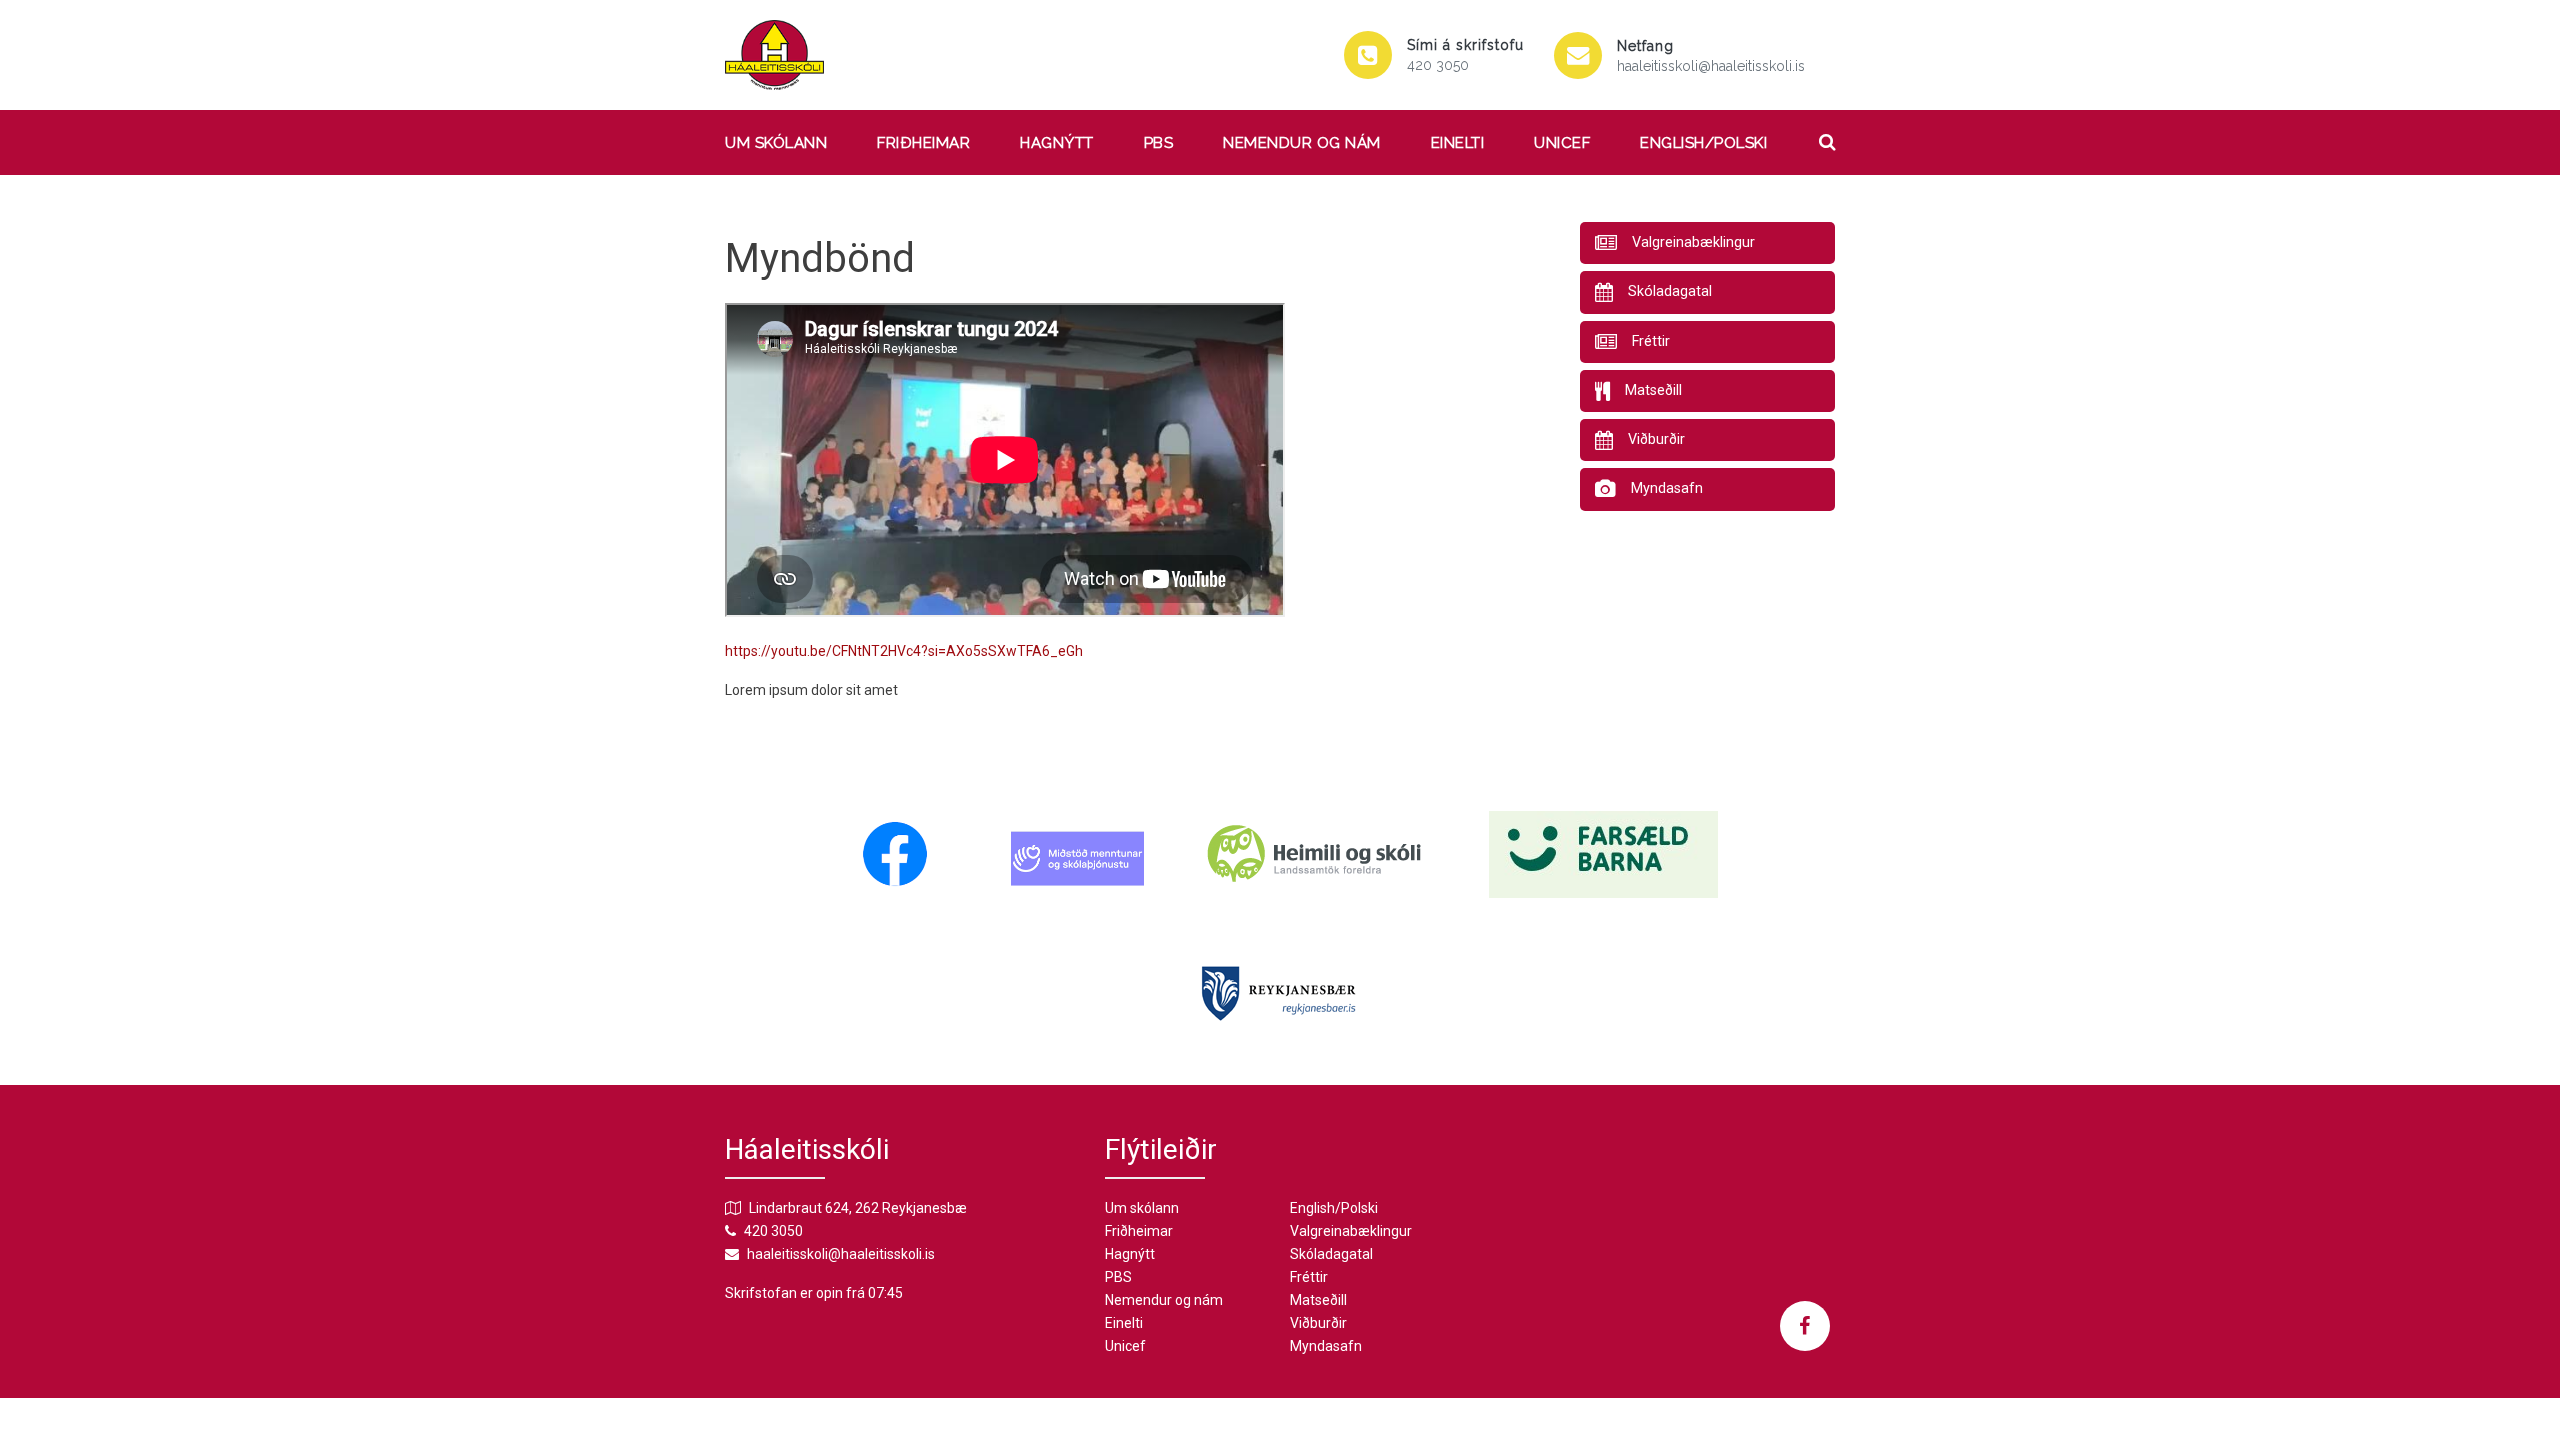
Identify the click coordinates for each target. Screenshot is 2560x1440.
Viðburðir (1318, 1323)
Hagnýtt (1057, 143)
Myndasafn (1326, 1346)
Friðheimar (923, 143)
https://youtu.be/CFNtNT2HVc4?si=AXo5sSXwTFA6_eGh (904, 651)
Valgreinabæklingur (1351, 1231)
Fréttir (1309, 1277)
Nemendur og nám (1302, 143)
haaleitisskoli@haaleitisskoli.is (1711, 66)
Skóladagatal (1331, 1254)
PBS (1159, 143)
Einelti (1458, 143)
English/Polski (1703, 143)
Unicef (1562, 143)
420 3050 (1438, 65)
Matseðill (1318, 1300)
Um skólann (776, 143)
